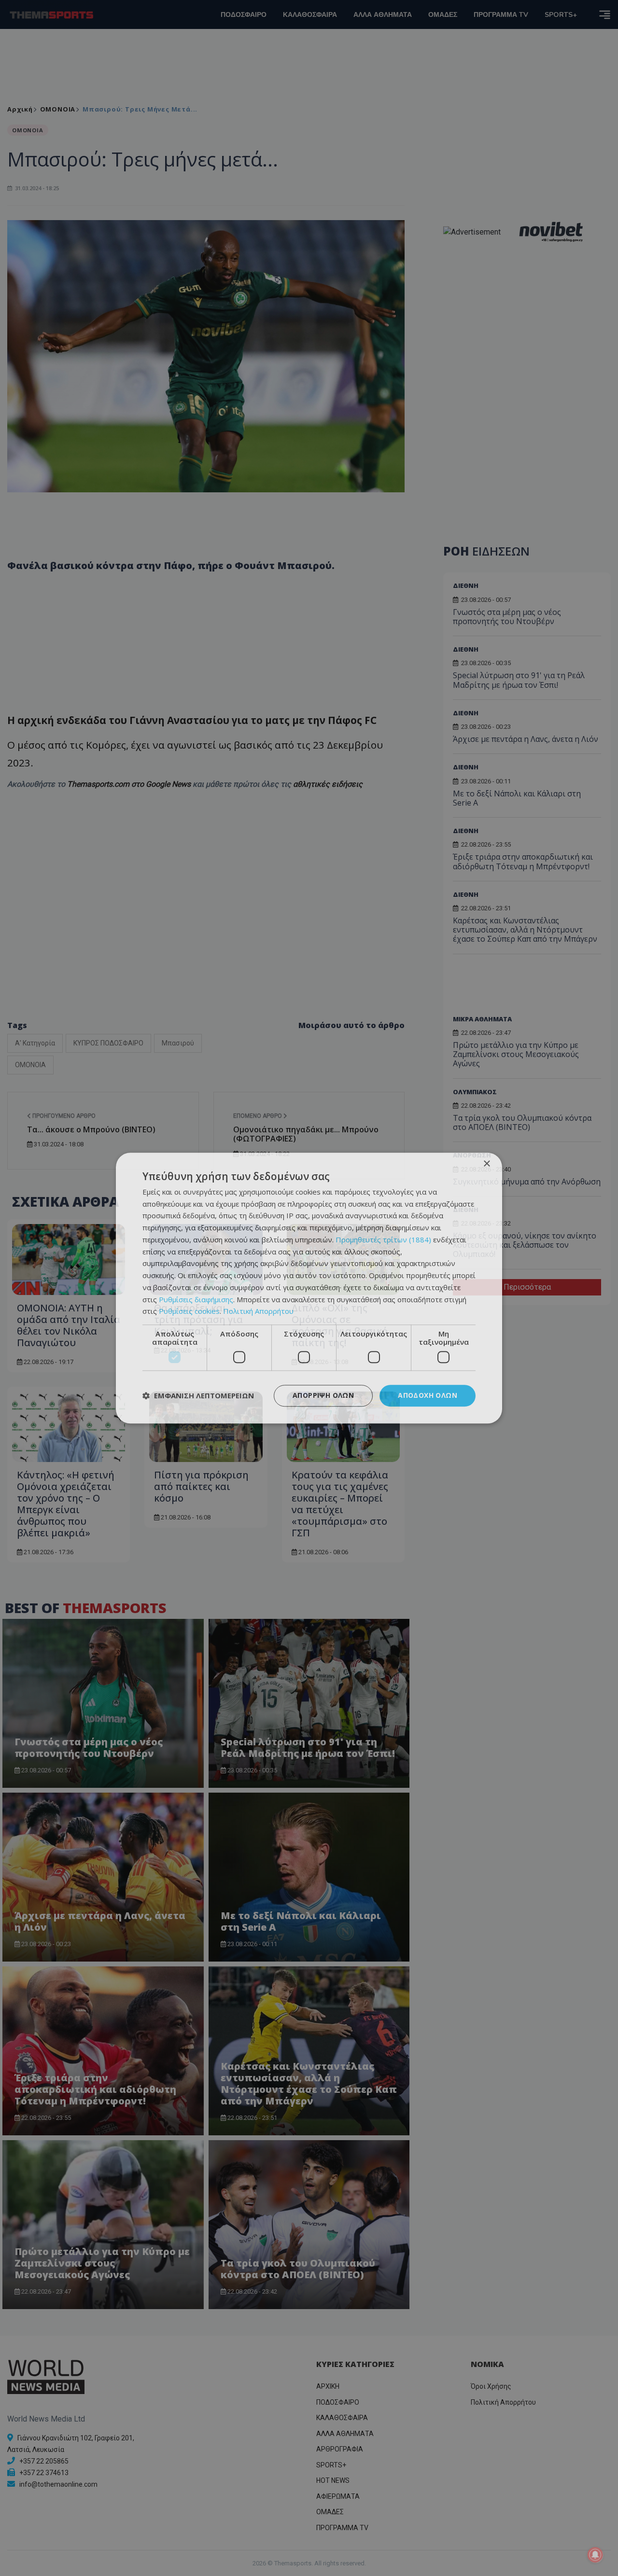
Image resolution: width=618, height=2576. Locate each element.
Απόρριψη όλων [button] (323, 1395)
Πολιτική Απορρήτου (258, 1311)
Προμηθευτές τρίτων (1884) (383, 1239)
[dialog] (309, 1288)
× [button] (486, 1164)
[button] (198, 1396)
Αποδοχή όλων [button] (428, 1395)
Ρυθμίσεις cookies (189, 1311)
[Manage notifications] (595, 2555)
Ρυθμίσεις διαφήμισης (196, 1299)
